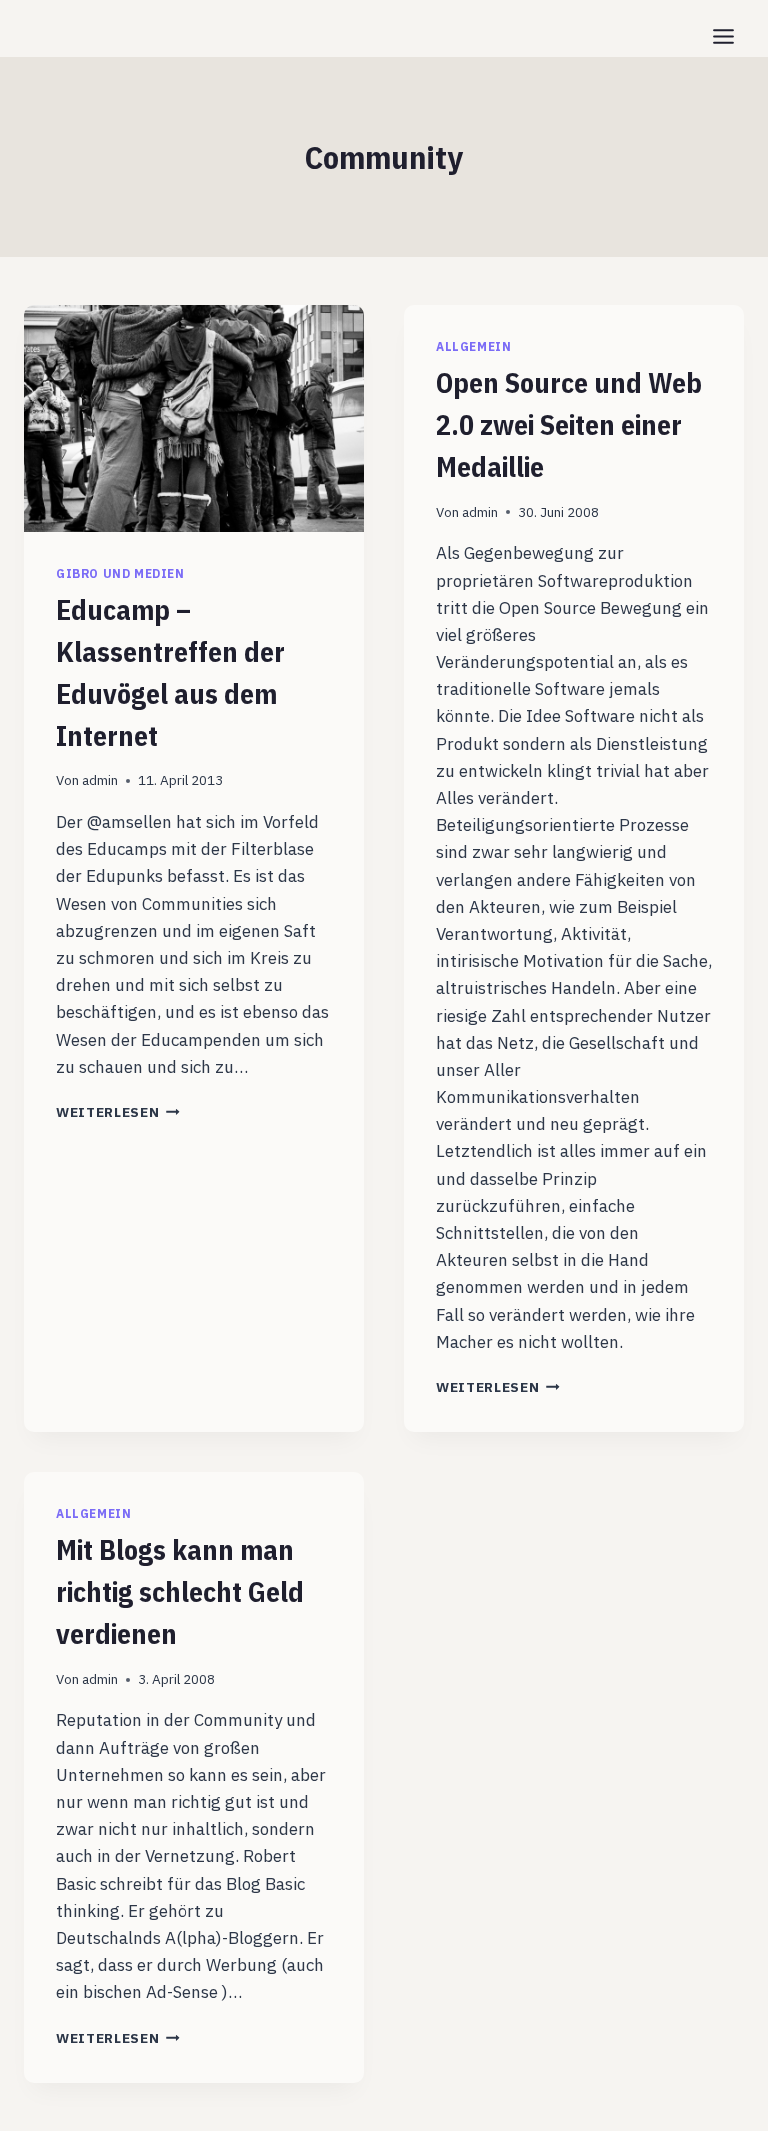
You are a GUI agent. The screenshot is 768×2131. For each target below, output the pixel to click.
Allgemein (473, 346)
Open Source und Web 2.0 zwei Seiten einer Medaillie (569, 424)
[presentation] (194, 418)
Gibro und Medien (120, 573)
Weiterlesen (118, 1112)
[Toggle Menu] (723, 36)
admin (100, 780)
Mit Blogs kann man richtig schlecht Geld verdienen (180, 1591)
